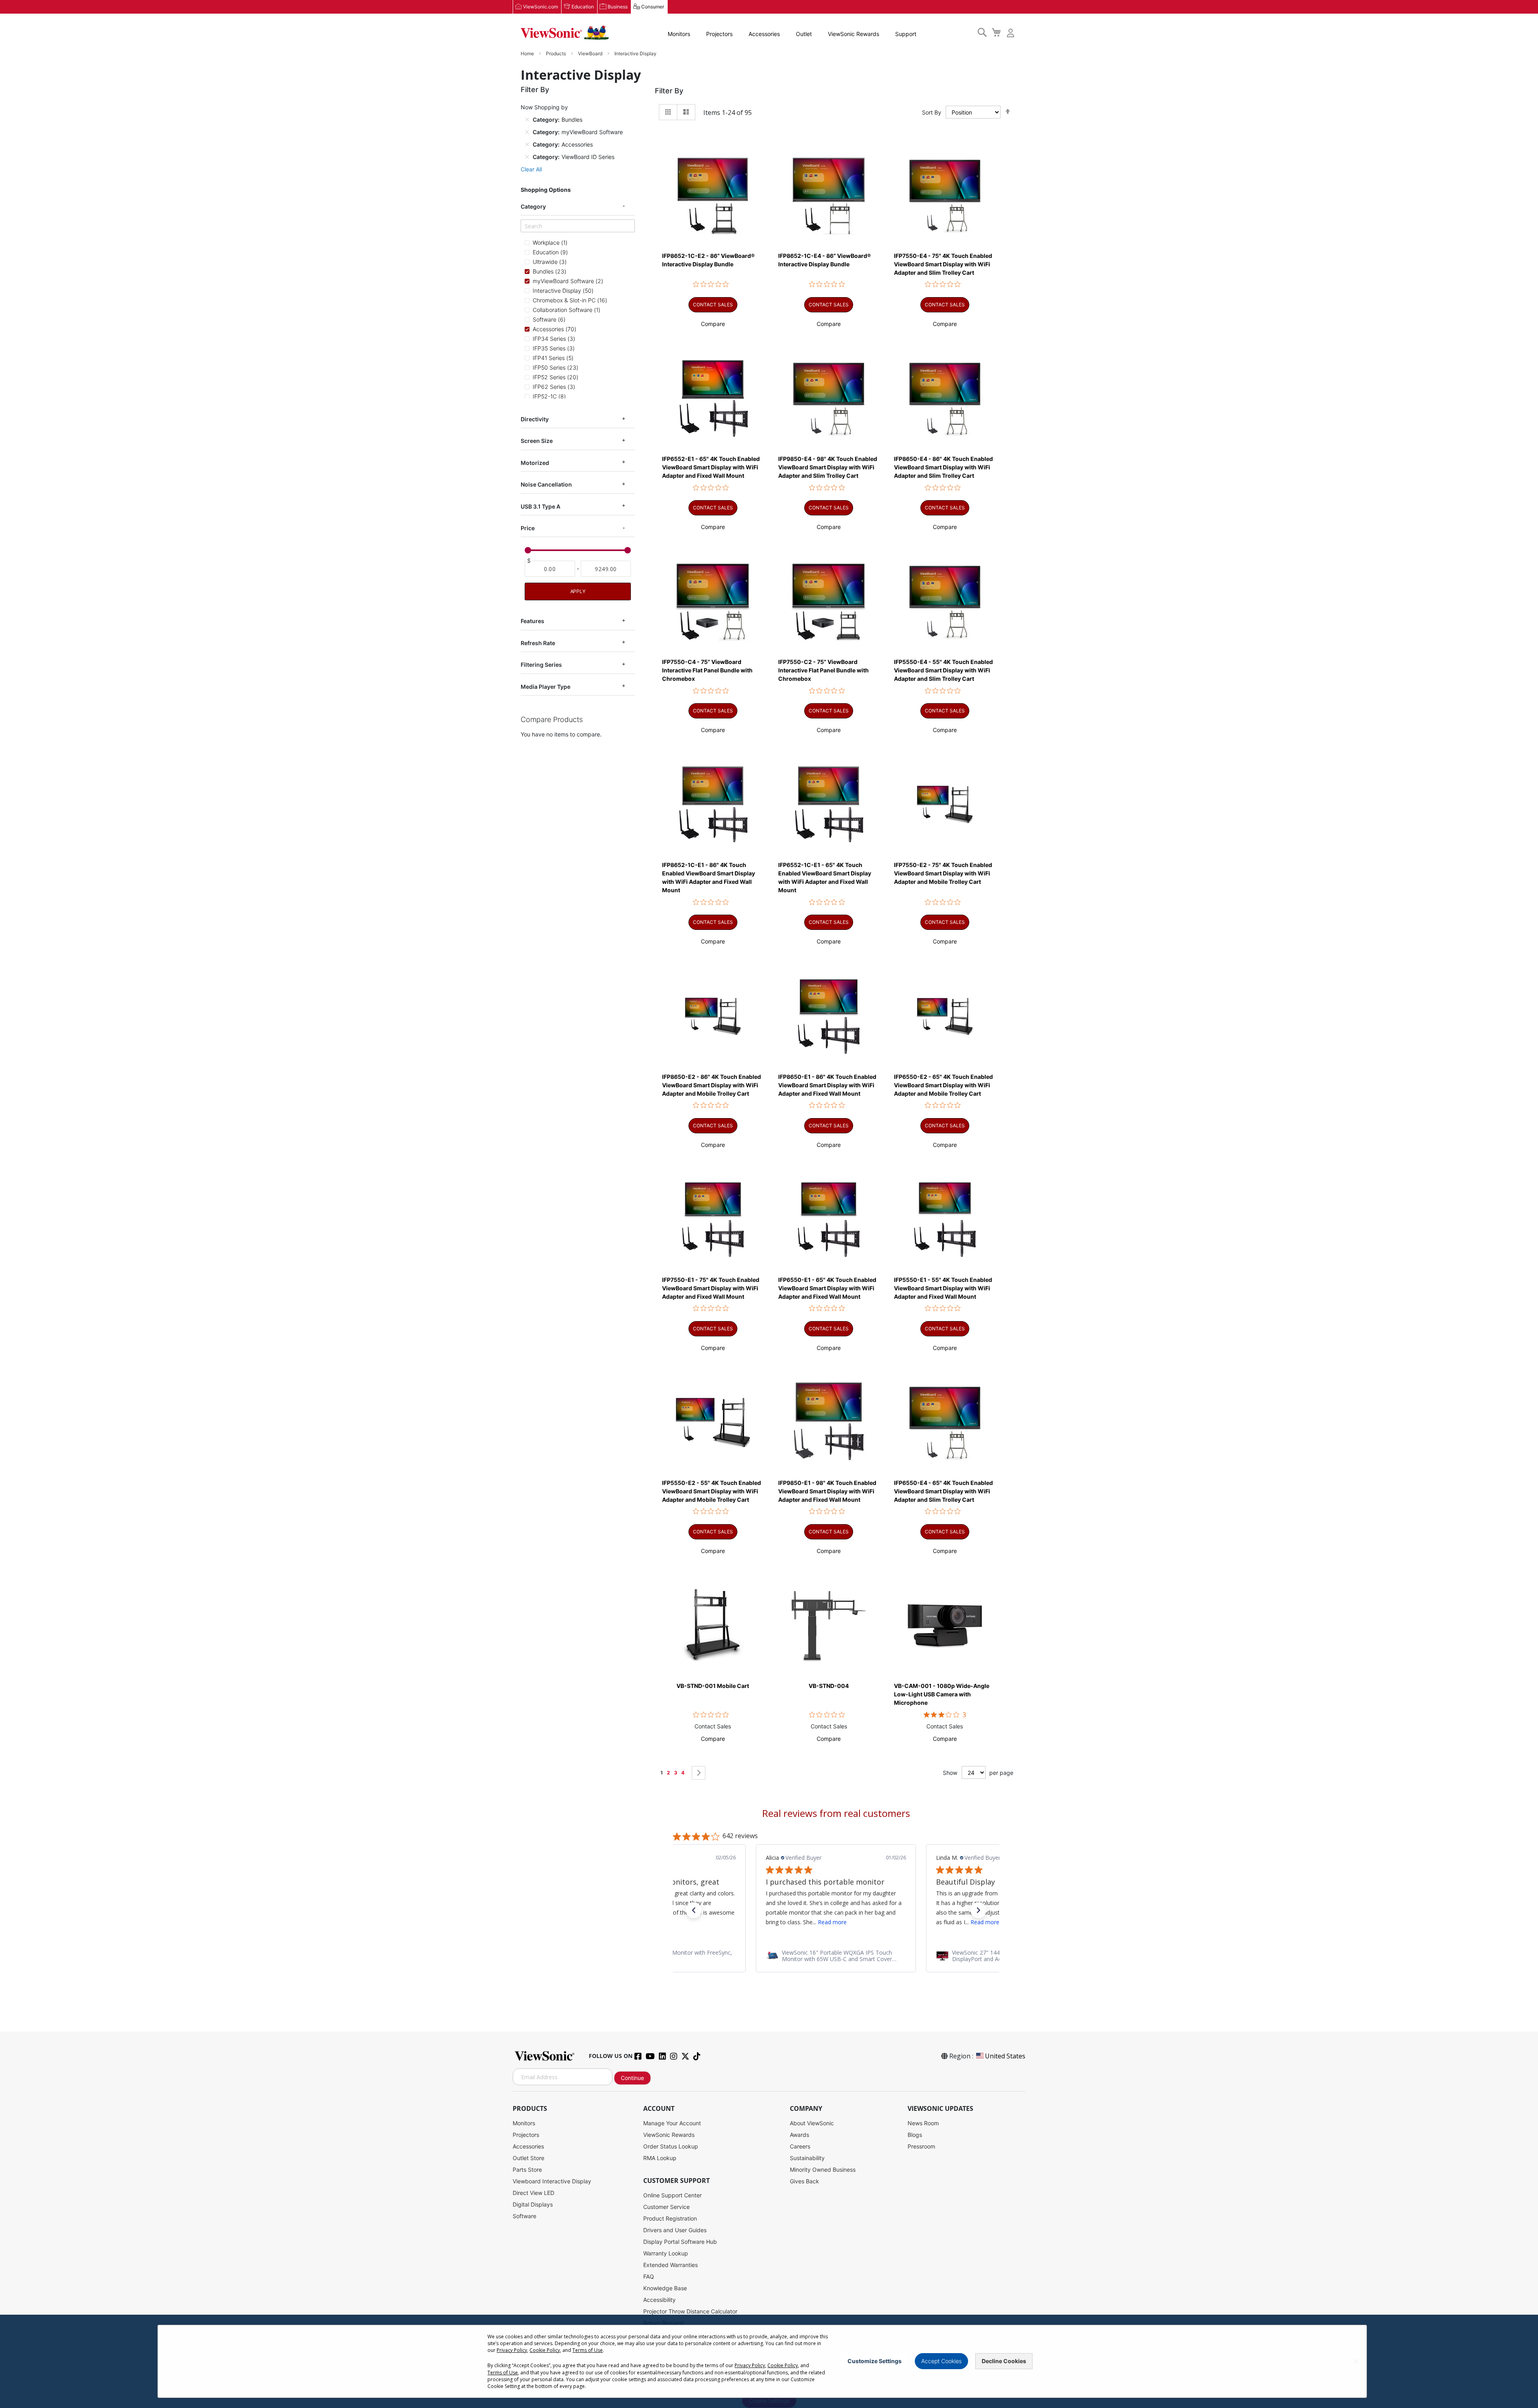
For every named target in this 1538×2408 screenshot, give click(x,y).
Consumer (653, 7)
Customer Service (666, 2207)
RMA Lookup (660, 2158)
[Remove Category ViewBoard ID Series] (527, 157)
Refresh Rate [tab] (538, 643)
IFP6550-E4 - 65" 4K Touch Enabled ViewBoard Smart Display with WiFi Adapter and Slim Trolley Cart (943, 1491)
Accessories (764, 34)
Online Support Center (672, 2195)
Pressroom (921, 2146)
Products (557, 53)
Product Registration (670, 2218)
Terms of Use (588, 2350)
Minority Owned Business (823, 2170)
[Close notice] (1356, 2361)
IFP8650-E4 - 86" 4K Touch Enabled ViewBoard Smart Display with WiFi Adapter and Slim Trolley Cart (943, 467)
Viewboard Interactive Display (552, 2181)
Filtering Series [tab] (541, 665)
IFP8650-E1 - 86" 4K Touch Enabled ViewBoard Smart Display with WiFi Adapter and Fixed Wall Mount (827, 1085)
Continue (632, 2078)
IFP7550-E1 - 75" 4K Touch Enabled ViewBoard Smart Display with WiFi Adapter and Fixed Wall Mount (711, 1288)
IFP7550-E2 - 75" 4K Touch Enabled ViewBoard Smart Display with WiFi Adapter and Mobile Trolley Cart (943, 873)
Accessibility (659, 2300)
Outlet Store (528, 2158)
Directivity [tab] (535, 419)
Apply (578, 592)
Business (618, 7)
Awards (799, 2135)
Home (528, 53)
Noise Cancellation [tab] (546, 484)
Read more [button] (815, 1922)
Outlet (804, 34)
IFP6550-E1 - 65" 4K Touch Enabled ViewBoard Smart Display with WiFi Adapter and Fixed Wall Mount (827, 1288)
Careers (800, 2146)
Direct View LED (533, 2193)
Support (906, 34)
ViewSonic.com (541, 7)
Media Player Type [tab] (546, 687)
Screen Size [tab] (537, 441)
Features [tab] (532, 621)
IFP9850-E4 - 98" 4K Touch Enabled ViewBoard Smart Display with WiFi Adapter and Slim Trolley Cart (828, 467)
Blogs (915, 2135)
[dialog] (769, 2361)
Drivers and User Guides (675, 2230)
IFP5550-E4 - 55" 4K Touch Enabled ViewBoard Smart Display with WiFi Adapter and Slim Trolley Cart (943, 670)
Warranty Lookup (666, 2253)
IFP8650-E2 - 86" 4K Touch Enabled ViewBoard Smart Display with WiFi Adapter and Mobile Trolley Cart (712, 1085)
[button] (713, 324)
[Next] (699, 1773)
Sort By (932, 112)
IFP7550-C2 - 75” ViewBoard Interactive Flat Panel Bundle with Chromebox (823, 670)
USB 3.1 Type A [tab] (541, 506)
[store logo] (565, 33)
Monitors (679, 34)
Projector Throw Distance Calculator (690, 2311)
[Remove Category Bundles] (527, 119)
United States (1005, 2056)
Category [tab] (533, 206)
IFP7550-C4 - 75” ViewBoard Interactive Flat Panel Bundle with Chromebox (707, 670)
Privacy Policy (512, 2350)
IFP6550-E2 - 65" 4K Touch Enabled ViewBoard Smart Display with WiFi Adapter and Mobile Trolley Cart (943, 1085)
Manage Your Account (672, 2123)
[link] (836, 1956)
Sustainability (807, 2158)
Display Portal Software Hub (680, 2242)
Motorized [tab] (535, 463)
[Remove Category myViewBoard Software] (527, 132)
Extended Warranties (670, 2265)
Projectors (719, 34)
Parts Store (527, 2170)
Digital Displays (533, 2204)
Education (583, 7)
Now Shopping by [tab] (544, 107)
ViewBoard (591, 53)
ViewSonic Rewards (854, 34)
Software (524, 2216)
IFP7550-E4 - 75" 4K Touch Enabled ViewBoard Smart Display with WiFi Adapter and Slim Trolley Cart (943, 264)
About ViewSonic (812, 2123)
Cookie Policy (545, 2350)
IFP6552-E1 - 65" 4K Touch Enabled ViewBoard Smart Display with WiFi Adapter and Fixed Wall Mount (711, 467)
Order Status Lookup (671, 2146)
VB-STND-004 (829, 1686)
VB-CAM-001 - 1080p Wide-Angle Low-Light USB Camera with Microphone (942, 1694)
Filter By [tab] (669, 91)
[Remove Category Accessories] (527, 144)
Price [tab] (528, 528)
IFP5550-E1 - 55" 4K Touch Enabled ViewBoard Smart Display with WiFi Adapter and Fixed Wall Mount (943, 1288)
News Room (923, 2123)
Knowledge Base (665, 2288)
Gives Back (804, 2181)
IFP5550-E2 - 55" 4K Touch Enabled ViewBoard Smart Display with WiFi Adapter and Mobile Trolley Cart (712, 1491)
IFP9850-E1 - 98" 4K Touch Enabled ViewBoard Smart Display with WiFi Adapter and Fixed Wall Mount (827, 1491)
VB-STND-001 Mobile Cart (713, 1686)
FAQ (649, 2276)
